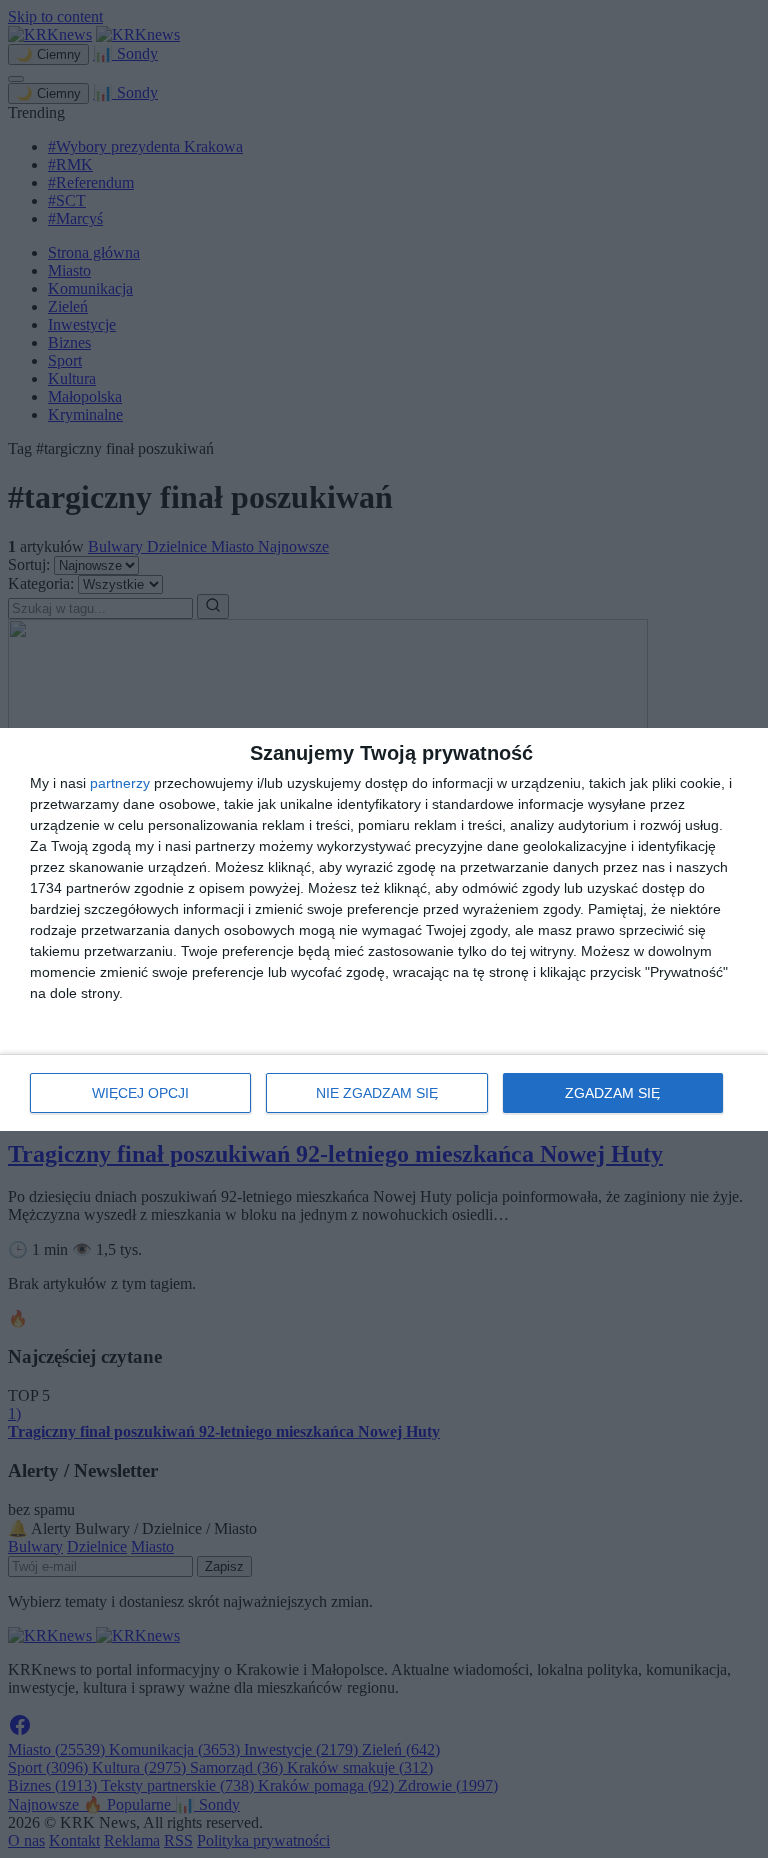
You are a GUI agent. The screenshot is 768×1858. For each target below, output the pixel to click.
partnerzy (120, 783)
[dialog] (384, 929)
